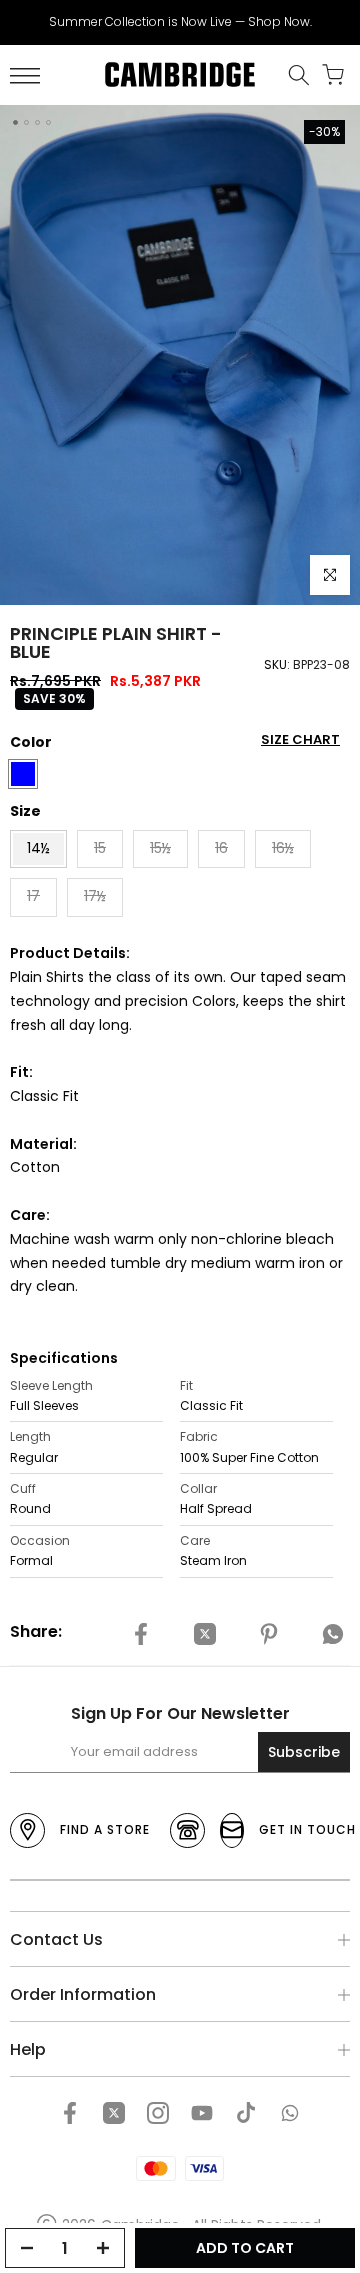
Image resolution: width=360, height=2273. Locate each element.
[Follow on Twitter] (114, 2113)
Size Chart (300, 739)
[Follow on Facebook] (70, 2113)
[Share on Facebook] (141, 1635)
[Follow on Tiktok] (246, 2113)
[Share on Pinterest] (269, 1635)
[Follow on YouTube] (202, 2113)
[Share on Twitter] (205, 1635)
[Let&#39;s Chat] (290, 2113)
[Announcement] (180, 22)
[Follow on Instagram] (158, 2113)
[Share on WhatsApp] (333, 1635)
